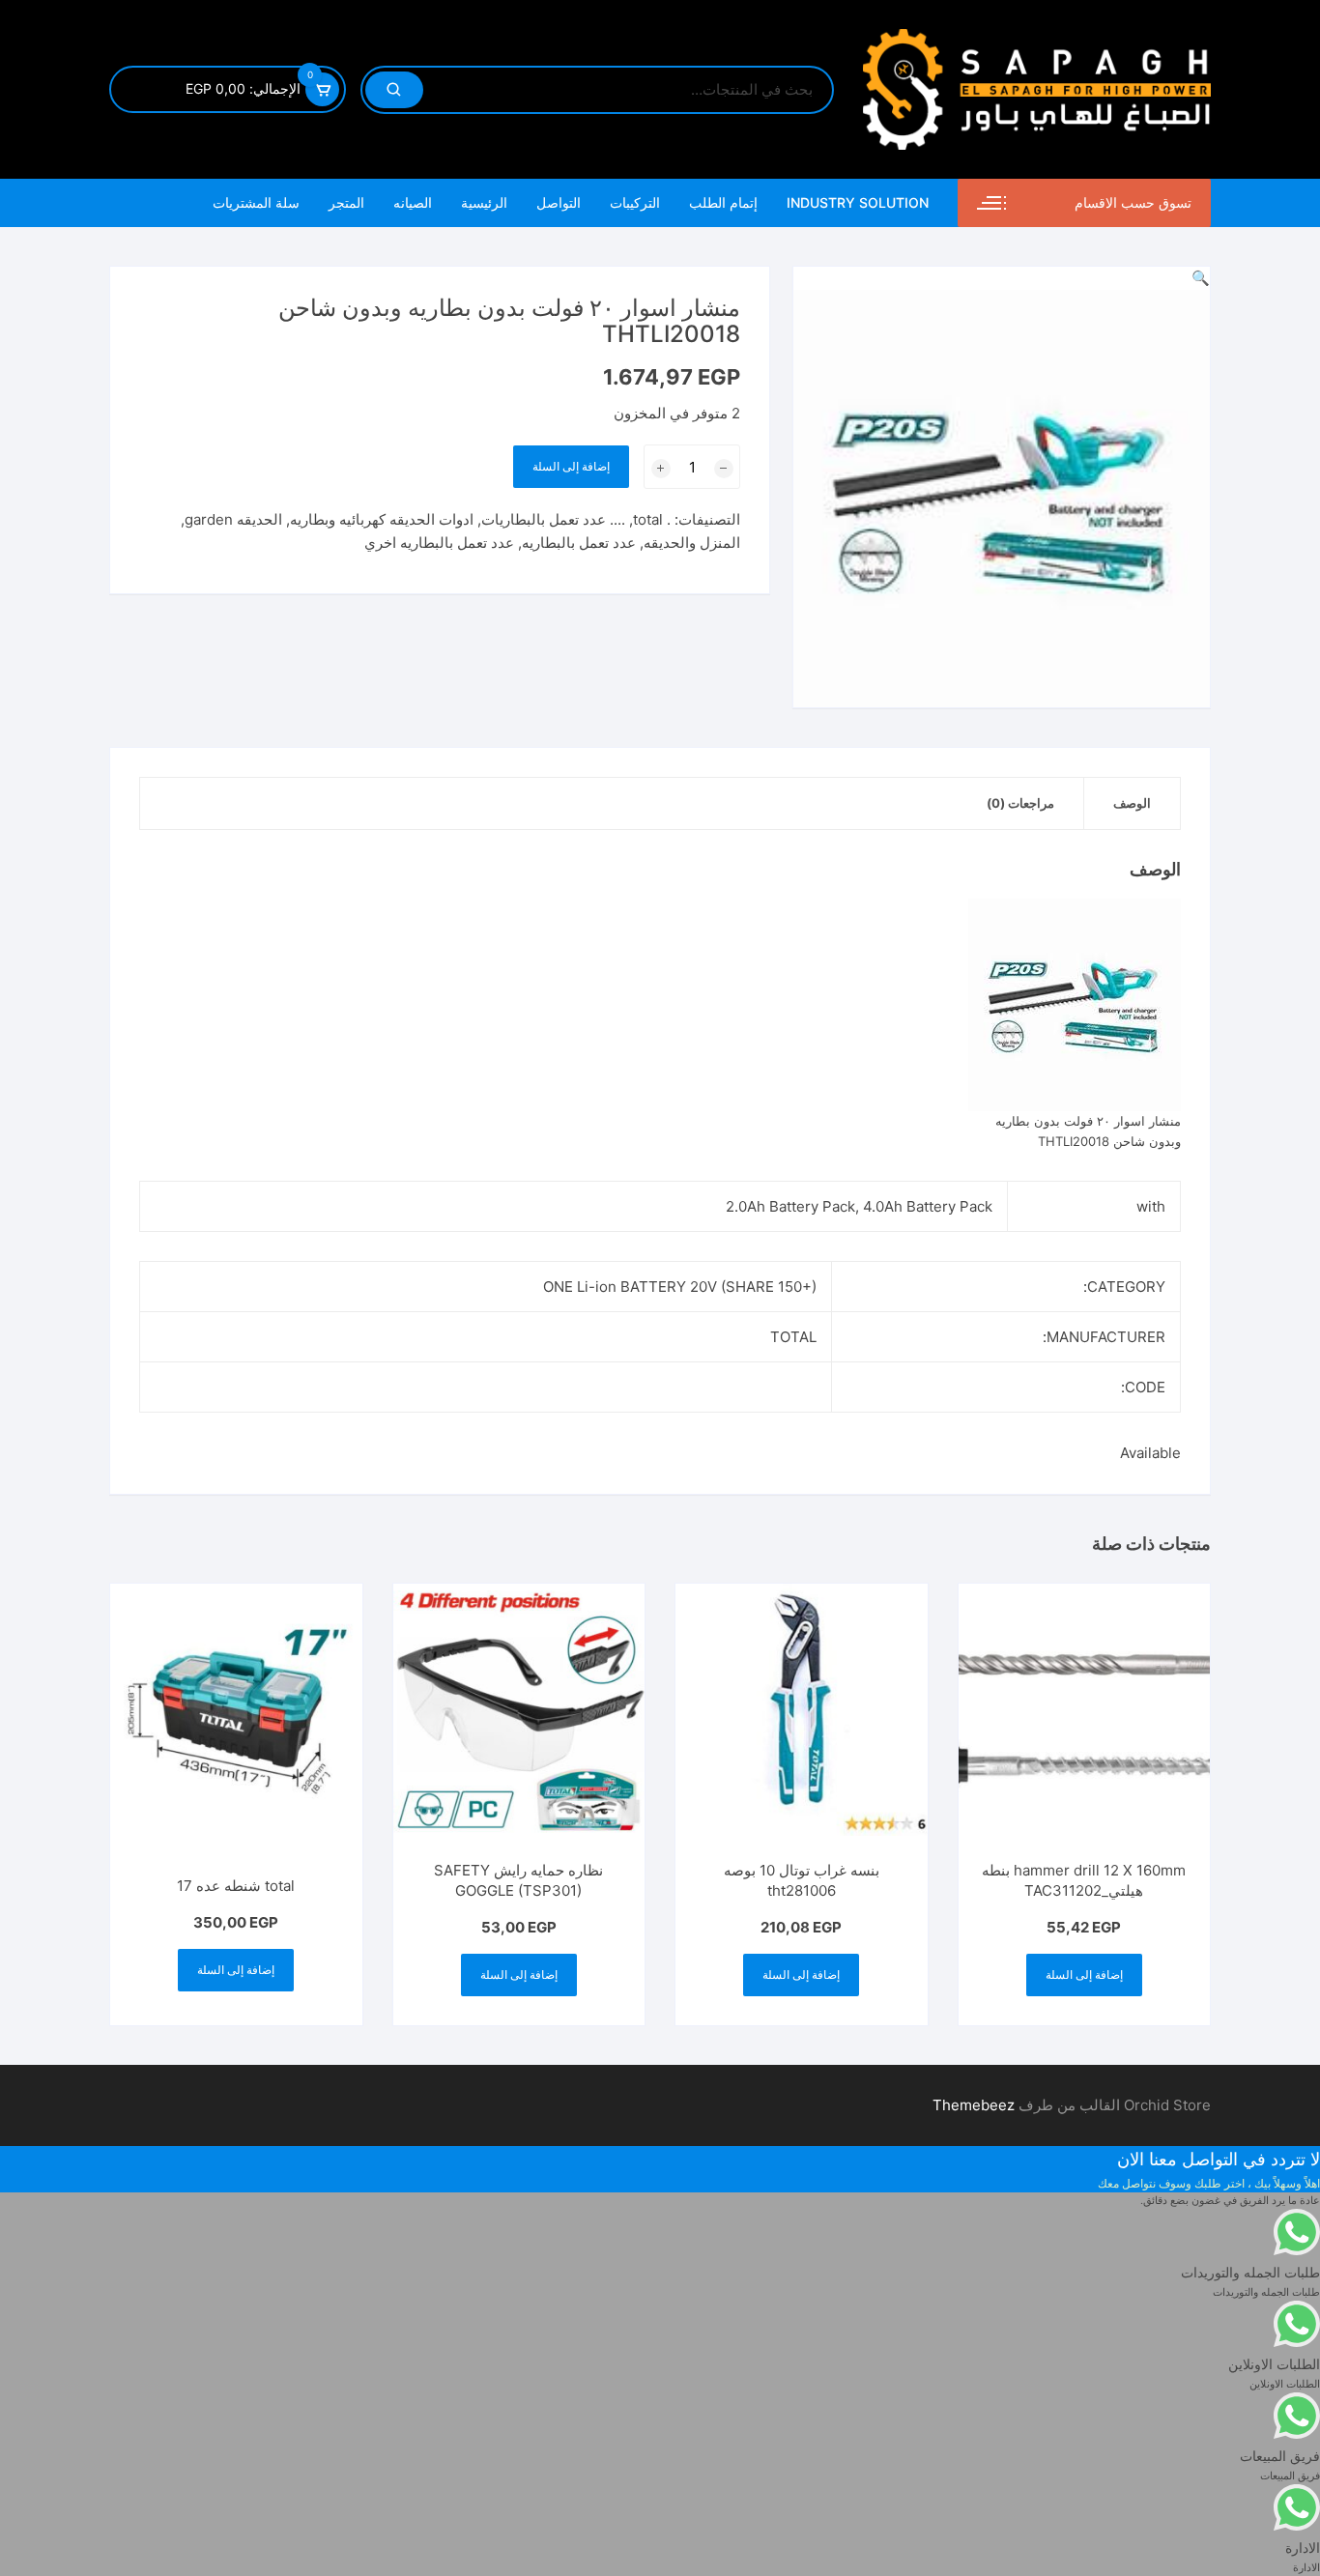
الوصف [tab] (1132, 803)
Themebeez (974, 2105)
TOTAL (793, 1337)
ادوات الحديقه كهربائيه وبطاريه (382, 519)
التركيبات (635, 202)
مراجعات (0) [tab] (1020, 803)
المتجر (346, 202)
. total (652, 519)
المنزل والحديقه (692, 543)
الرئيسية (484, 202)
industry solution (858, 202)
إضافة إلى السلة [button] (1084, 1975)
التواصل (559, 202)
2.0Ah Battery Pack (790, 1206)
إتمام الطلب (723, 202)
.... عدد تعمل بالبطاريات (553, 519)
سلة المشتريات (256, 202)
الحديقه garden (233, 519)
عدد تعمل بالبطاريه (579, 543)
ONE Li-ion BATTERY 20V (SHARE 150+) (680, 1287)
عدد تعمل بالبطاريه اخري (439, 543)
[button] (1201, 278)
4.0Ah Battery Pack (928, 1206)
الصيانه (413, 202)
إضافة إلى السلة (571, 466)
